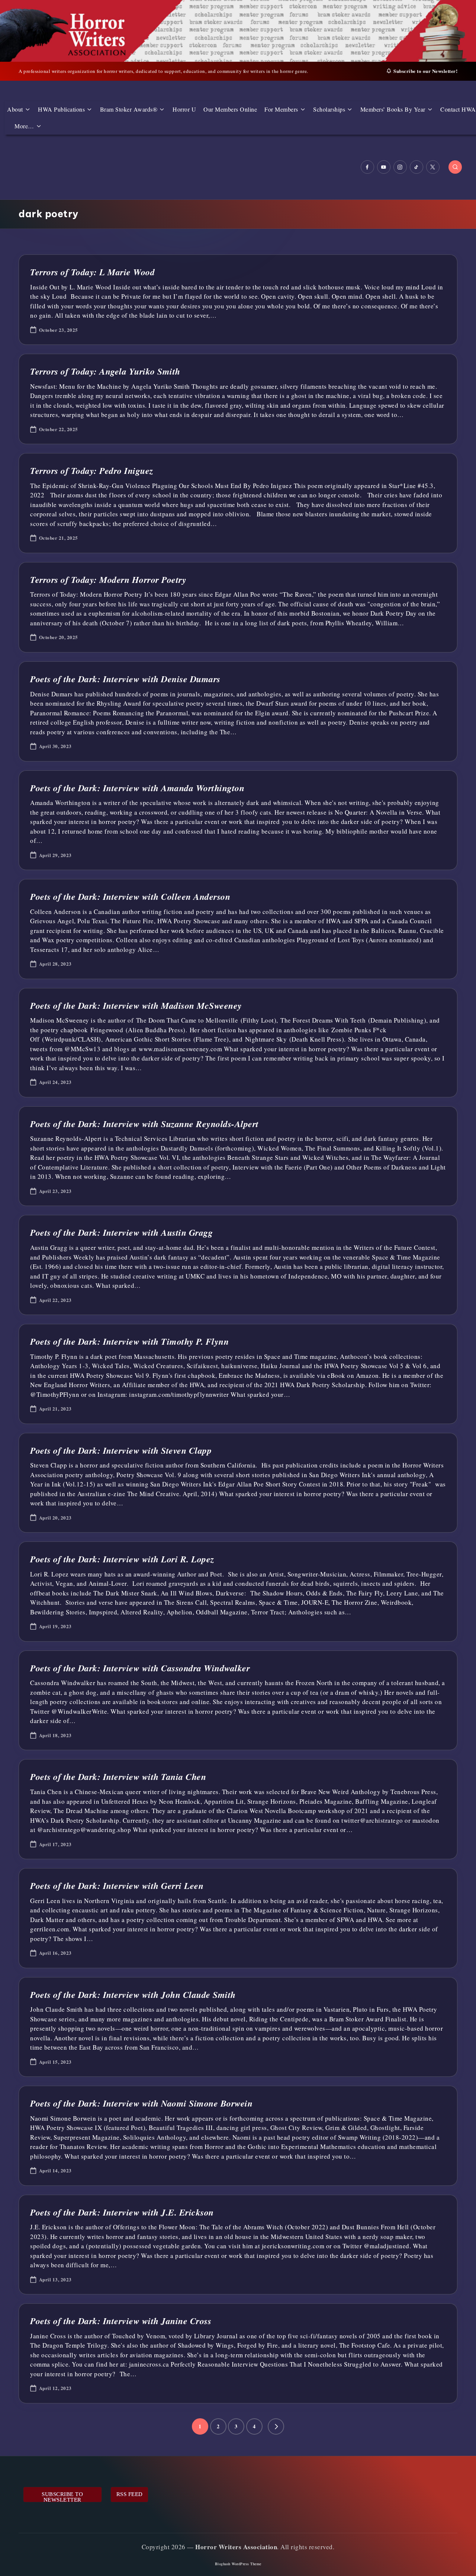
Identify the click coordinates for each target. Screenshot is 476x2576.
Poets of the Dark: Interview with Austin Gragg (121, 1232)
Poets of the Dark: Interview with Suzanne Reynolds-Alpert (144, 1124)
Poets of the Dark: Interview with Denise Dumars (125, 679)
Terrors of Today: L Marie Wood (92, 272)
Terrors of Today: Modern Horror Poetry (108, 580)
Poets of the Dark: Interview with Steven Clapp (121, 1450)
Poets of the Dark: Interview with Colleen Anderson (130, 896)
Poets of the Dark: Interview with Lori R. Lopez (122, 1559)
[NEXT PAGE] (276, 2426)
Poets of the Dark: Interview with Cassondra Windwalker (140, 1668)
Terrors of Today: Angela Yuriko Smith (105, 371)
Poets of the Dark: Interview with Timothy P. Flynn (129, 1341)
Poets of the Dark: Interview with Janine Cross (121, 2321)
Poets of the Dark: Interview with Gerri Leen (117, 1886)
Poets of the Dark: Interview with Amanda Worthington (137, 788)
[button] (276, 2426)
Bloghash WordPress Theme (238, 2564)
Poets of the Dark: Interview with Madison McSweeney (136, 1005)
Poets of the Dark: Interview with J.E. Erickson (122, 2212)
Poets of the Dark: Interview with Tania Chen (118, 1777)
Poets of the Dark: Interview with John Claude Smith (133, 1995)
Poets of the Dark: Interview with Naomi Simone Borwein (141, 2103)
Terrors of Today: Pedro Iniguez (92, 471)
